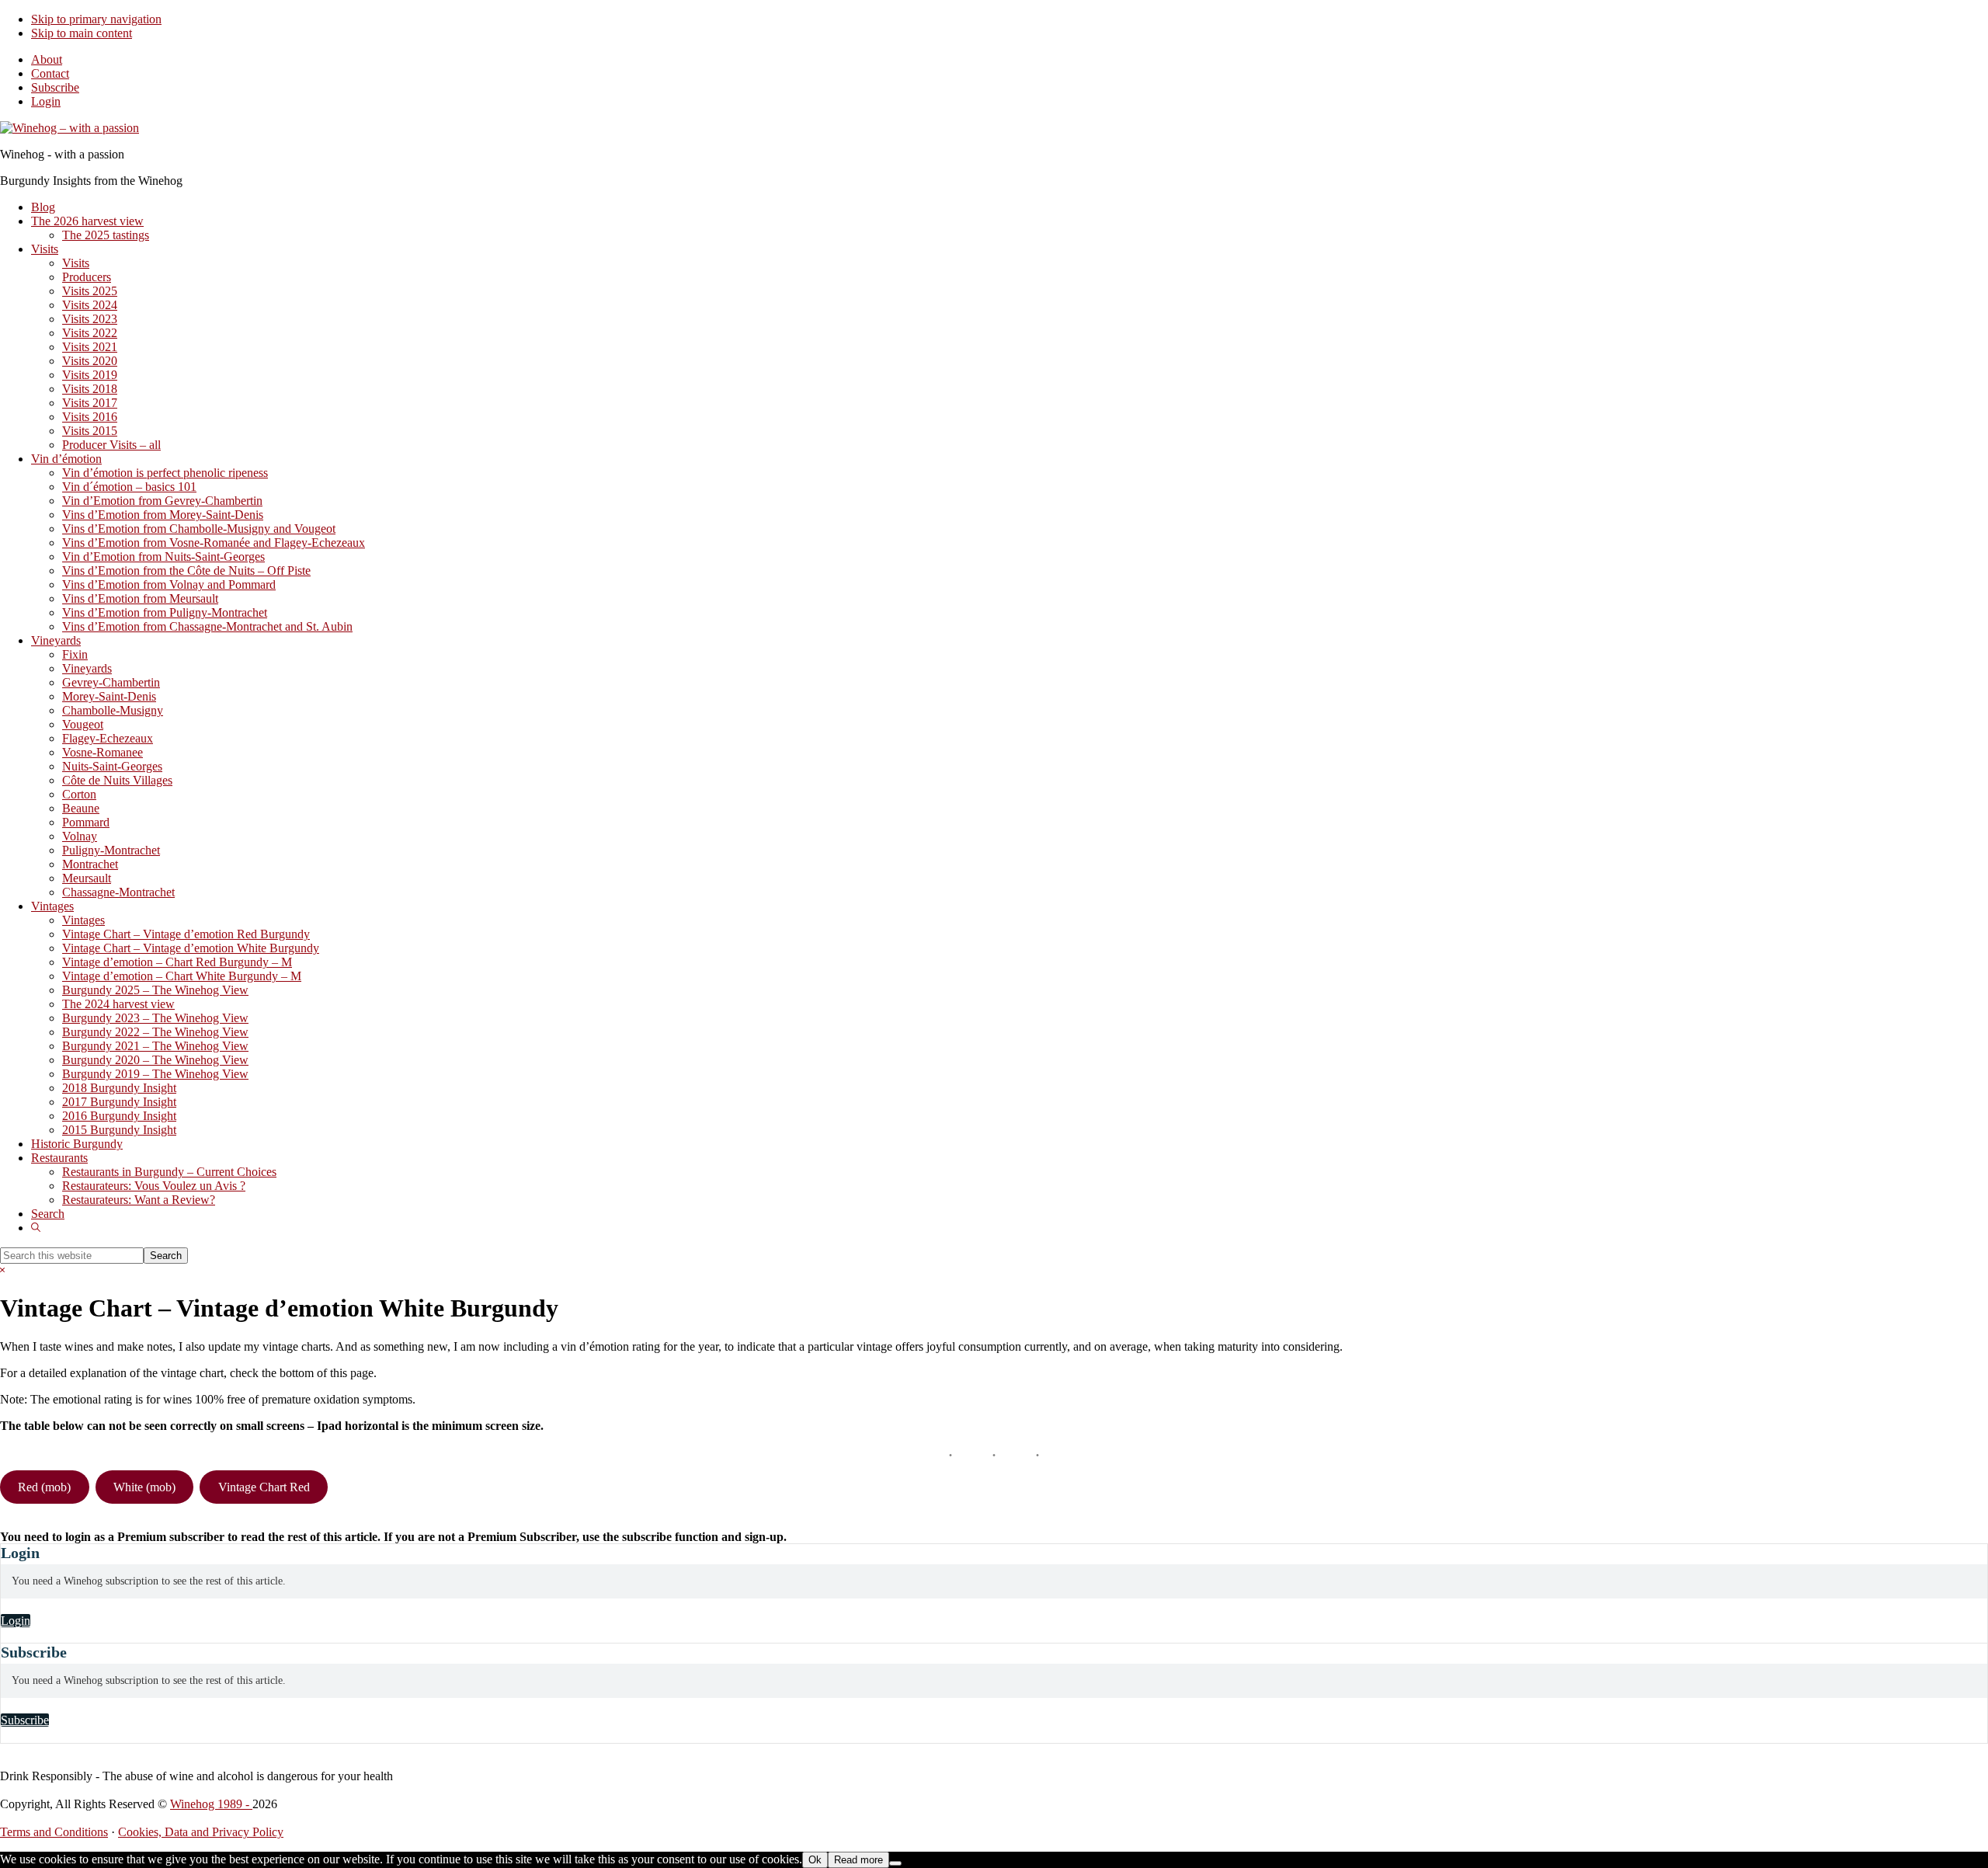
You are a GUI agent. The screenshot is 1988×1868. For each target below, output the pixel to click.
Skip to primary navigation (96, 19)
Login (46, 101)
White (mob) (144, 1487)
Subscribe (55, 87)
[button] (36, 1228)
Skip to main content (82, 33)
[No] (895, 1863)
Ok (815, 1860)
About (47, 59)
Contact (50, 73)
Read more (858, 1860)
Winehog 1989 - (211, 1804)
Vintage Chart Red (264, 1487)
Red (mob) (44, 1487)
